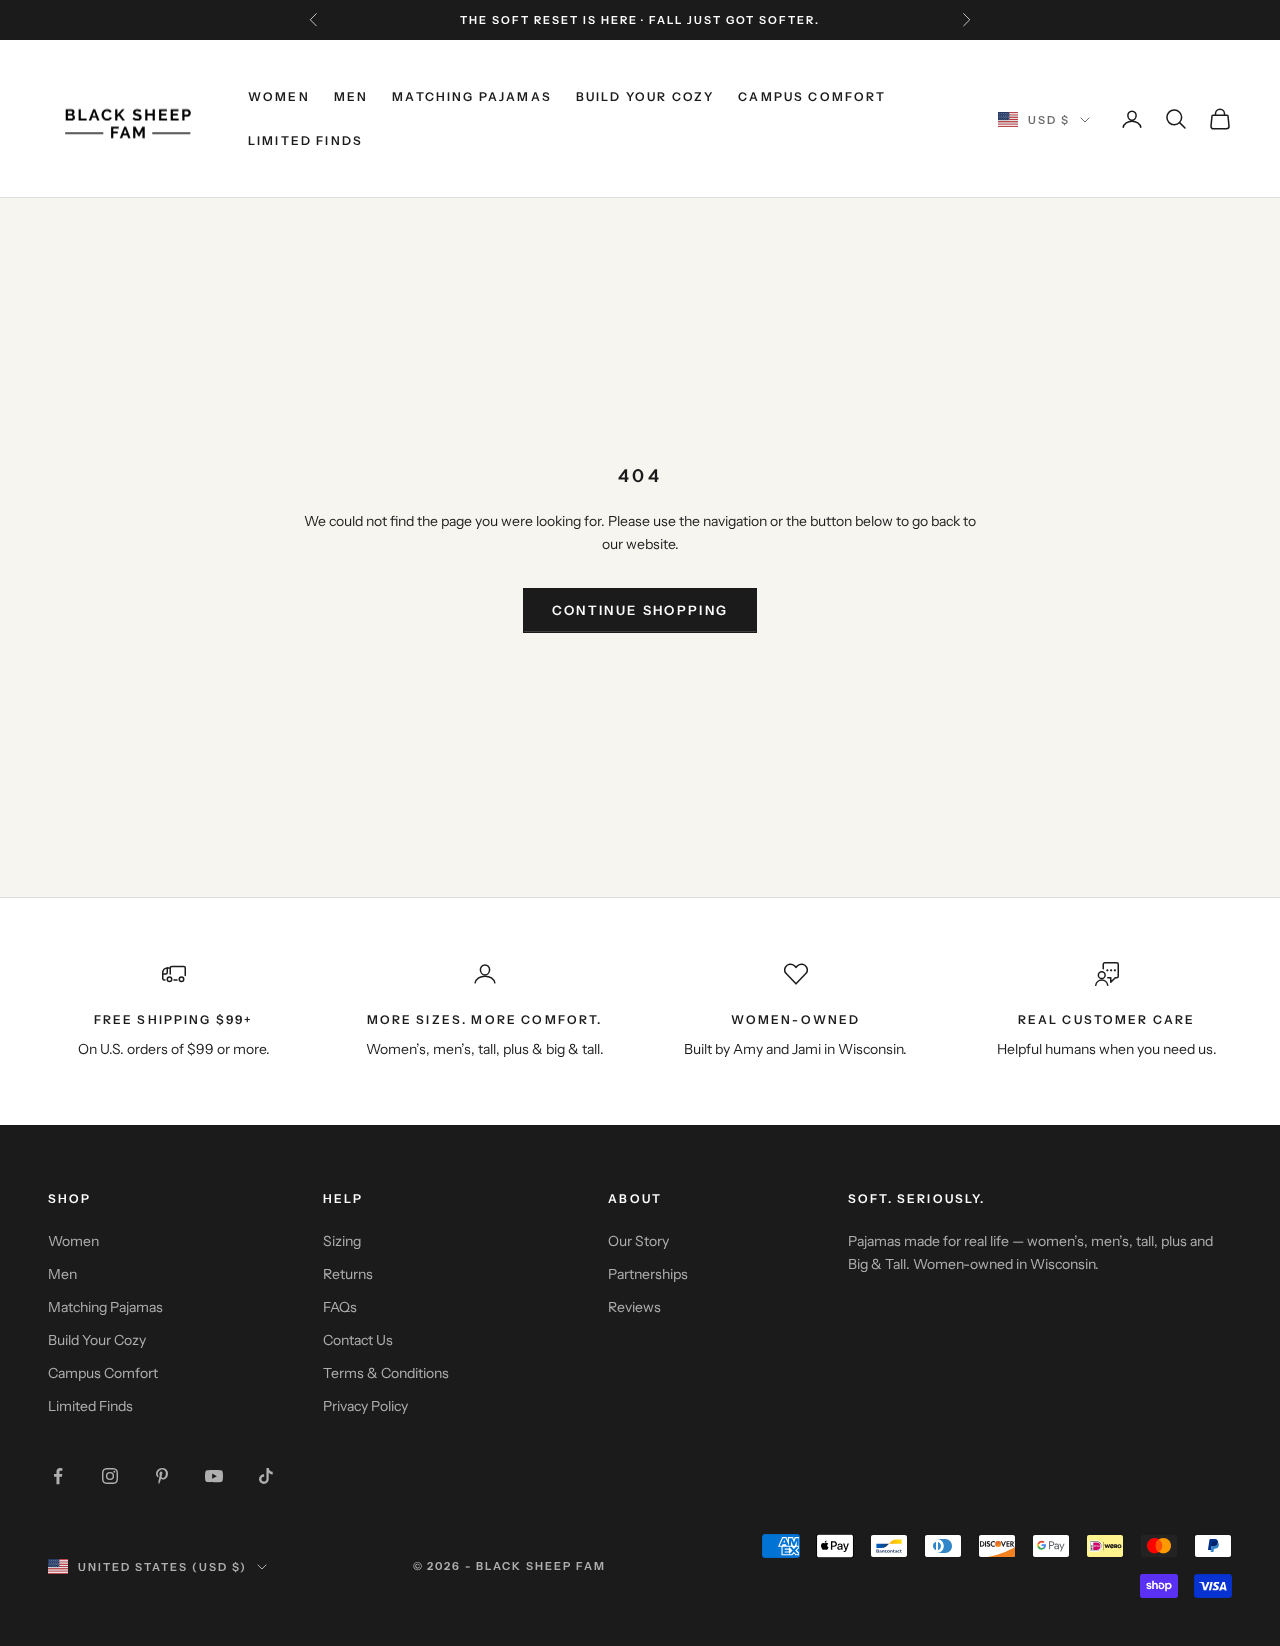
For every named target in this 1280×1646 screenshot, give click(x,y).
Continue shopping (640, 610)
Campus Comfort (103, 1373)
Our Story (638, 1241)
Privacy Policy (365, 1406)
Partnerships (648, 1274)
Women (73, 1241)
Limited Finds (90, 1406)
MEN (351, 96)
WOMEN (279, 96)
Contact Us (358, 1340)
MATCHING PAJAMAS (472, 96)
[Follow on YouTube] (214, 1476)
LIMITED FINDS (305, 140)
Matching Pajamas (105, 1307)
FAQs (340, 1307)
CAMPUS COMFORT (812, 96)
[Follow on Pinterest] (162, 1476)
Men (62, 1274)
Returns (348, 1274)
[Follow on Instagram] (110, 1476)
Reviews (634, 1307)
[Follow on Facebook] (58, 1476)
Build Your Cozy (97, 1340)
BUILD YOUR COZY (645, 96)
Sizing (342, 1241)
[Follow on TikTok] (266, 1476)
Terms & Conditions (386, 1373)
